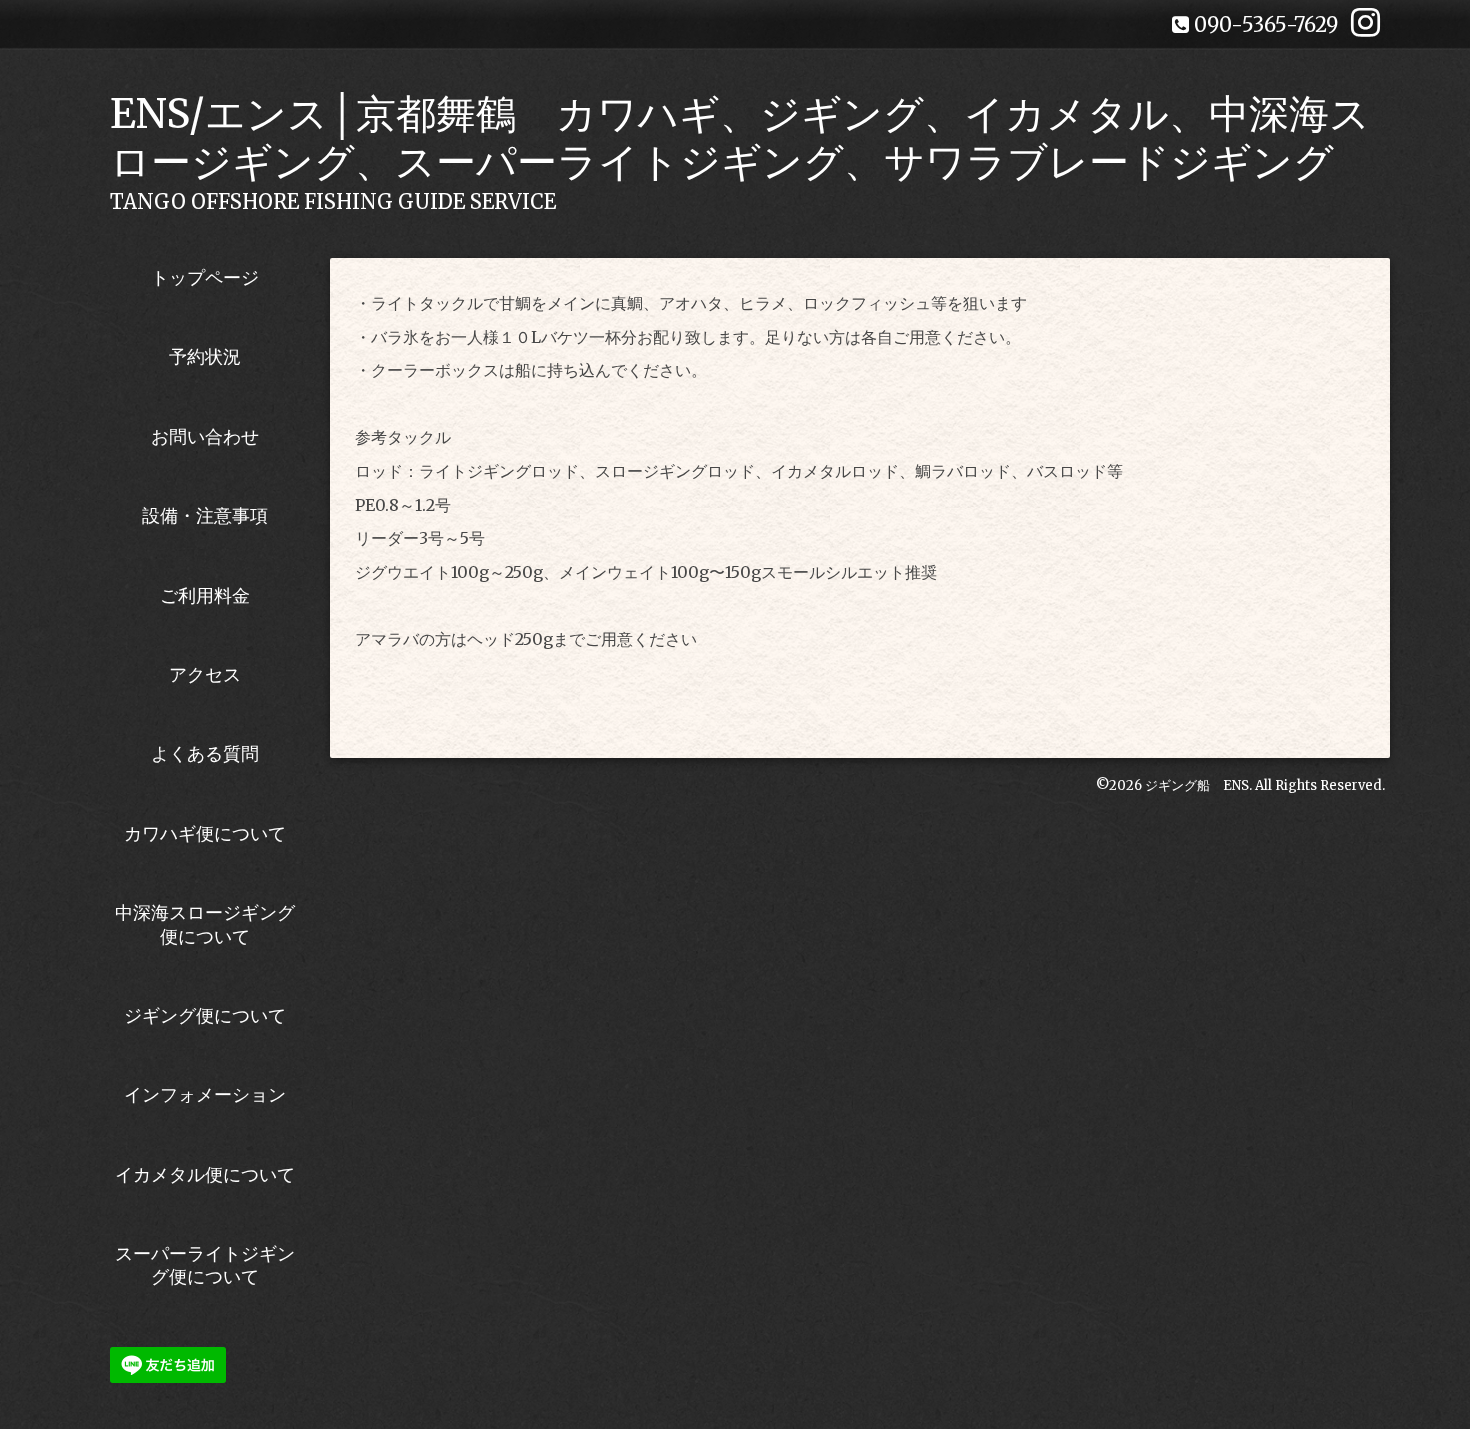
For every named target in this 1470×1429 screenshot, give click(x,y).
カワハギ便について (205, 833)
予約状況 (205, 356)
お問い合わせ (205, 436)
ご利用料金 (205, 595)
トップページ (205, 277)
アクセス (205, 674)
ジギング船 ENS (1197, 785)
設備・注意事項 (205, 515)
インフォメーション (205, 1094)
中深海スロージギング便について (205, 924)
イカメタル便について (205, 1174)
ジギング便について (205, 1015)
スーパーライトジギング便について (205, 1265)
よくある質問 (205, 753)
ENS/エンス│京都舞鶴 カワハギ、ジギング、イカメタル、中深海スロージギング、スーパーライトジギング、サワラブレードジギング (740, 138)
